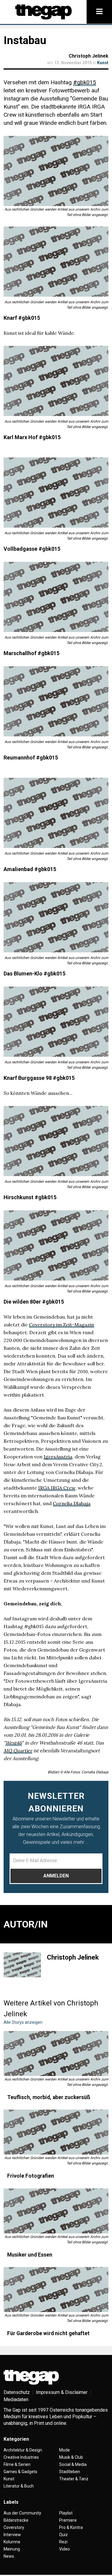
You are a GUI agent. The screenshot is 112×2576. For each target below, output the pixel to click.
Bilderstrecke (16, 2520)
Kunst (103, 63)
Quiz (63, 2535)
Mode (65, 2450)
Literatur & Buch (19, 2486)
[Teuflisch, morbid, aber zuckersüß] (56, 2053)
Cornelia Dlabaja (72, 1503)
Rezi (63, 2542)
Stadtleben (70, 2472)
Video (65, 2549)
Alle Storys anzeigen (23, 2022)
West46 (14, 1743)
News (9, 2556)
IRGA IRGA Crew (57, 1488)
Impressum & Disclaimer (62, 2392)
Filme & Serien (17, 2464)
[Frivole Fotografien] (56, 2132)
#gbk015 (85, 82)
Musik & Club (71, 2457)
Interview (12, 2535)
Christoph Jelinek (89, 56)
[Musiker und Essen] (56, 2211)
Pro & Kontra (71, 2527)
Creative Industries (21, 2457)
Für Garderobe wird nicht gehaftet (48, 2333)
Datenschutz (17, 2392)
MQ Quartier (18, 1751)
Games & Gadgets (20, 2472)
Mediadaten (16, 2399)
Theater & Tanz (74, 2479)
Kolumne (12, 2542)
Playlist (66, 2513)
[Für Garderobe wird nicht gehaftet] (56, 2290)
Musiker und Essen (30, 2255)
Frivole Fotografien (31, 2176)
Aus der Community (22, 2513)
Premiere (68, 2520)
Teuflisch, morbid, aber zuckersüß (49, 2097)
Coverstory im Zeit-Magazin (62, 1325)
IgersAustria (58, 1457)
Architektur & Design (23, 2450)
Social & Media (73, 2464)
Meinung (12, 2549)
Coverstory (14, 2527)
